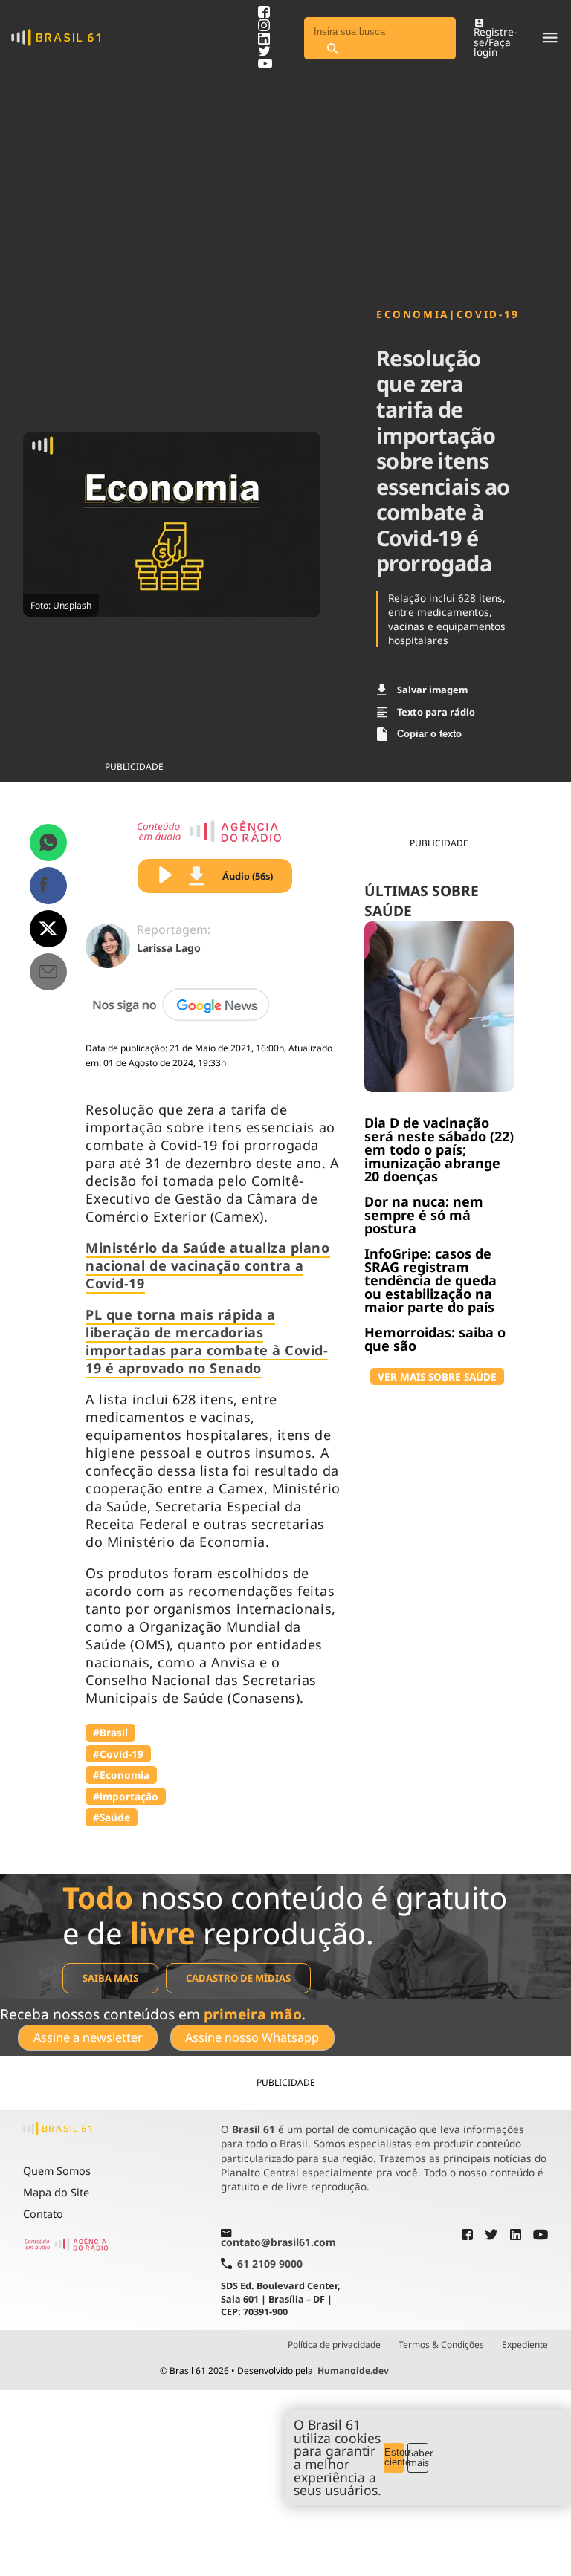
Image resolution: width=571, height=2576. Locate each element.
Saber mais (418, 2457)
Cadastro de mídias (238, 1978)
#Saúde (112, 1817)
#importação (126, 1796)
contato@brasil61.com (278, 2242)
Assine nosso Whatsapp (252, 2037)
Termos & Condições (441, 2345)
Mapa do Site (56, 2192)
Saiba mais (110, 1978)
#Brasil (110, 1732)
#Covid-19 (118, 1754)
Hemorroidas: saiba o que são (435, 1339)
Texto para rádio (436, 712)
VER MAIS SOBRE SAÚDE (437, 1376)
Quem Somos (57, 2171)
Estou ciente (394, 2457)
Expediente (525, 2345)
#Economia (121, 1775)
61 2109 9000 (270, 2264)
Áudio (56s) (248, 876)
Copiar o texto (429, 734)
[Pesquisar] (332, 49)
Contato (43, 2214)
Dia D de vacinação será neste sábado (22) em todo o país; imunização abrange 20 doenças (439, 1149)
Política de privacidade (334, 2345)
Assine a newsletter (88, 2037)
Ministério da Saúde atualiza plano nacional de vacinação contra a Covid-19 (207, 1265)
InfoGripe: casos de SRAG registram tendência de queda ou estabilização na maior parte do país (430, 1280)
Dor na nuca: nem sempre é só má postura (424, 1215)
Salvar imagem (432, 690)
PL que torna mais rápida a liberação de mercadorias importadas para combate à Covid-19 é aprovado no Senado (207, 1341)
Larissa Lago (169, 948)
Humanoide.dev (353, 2371)
